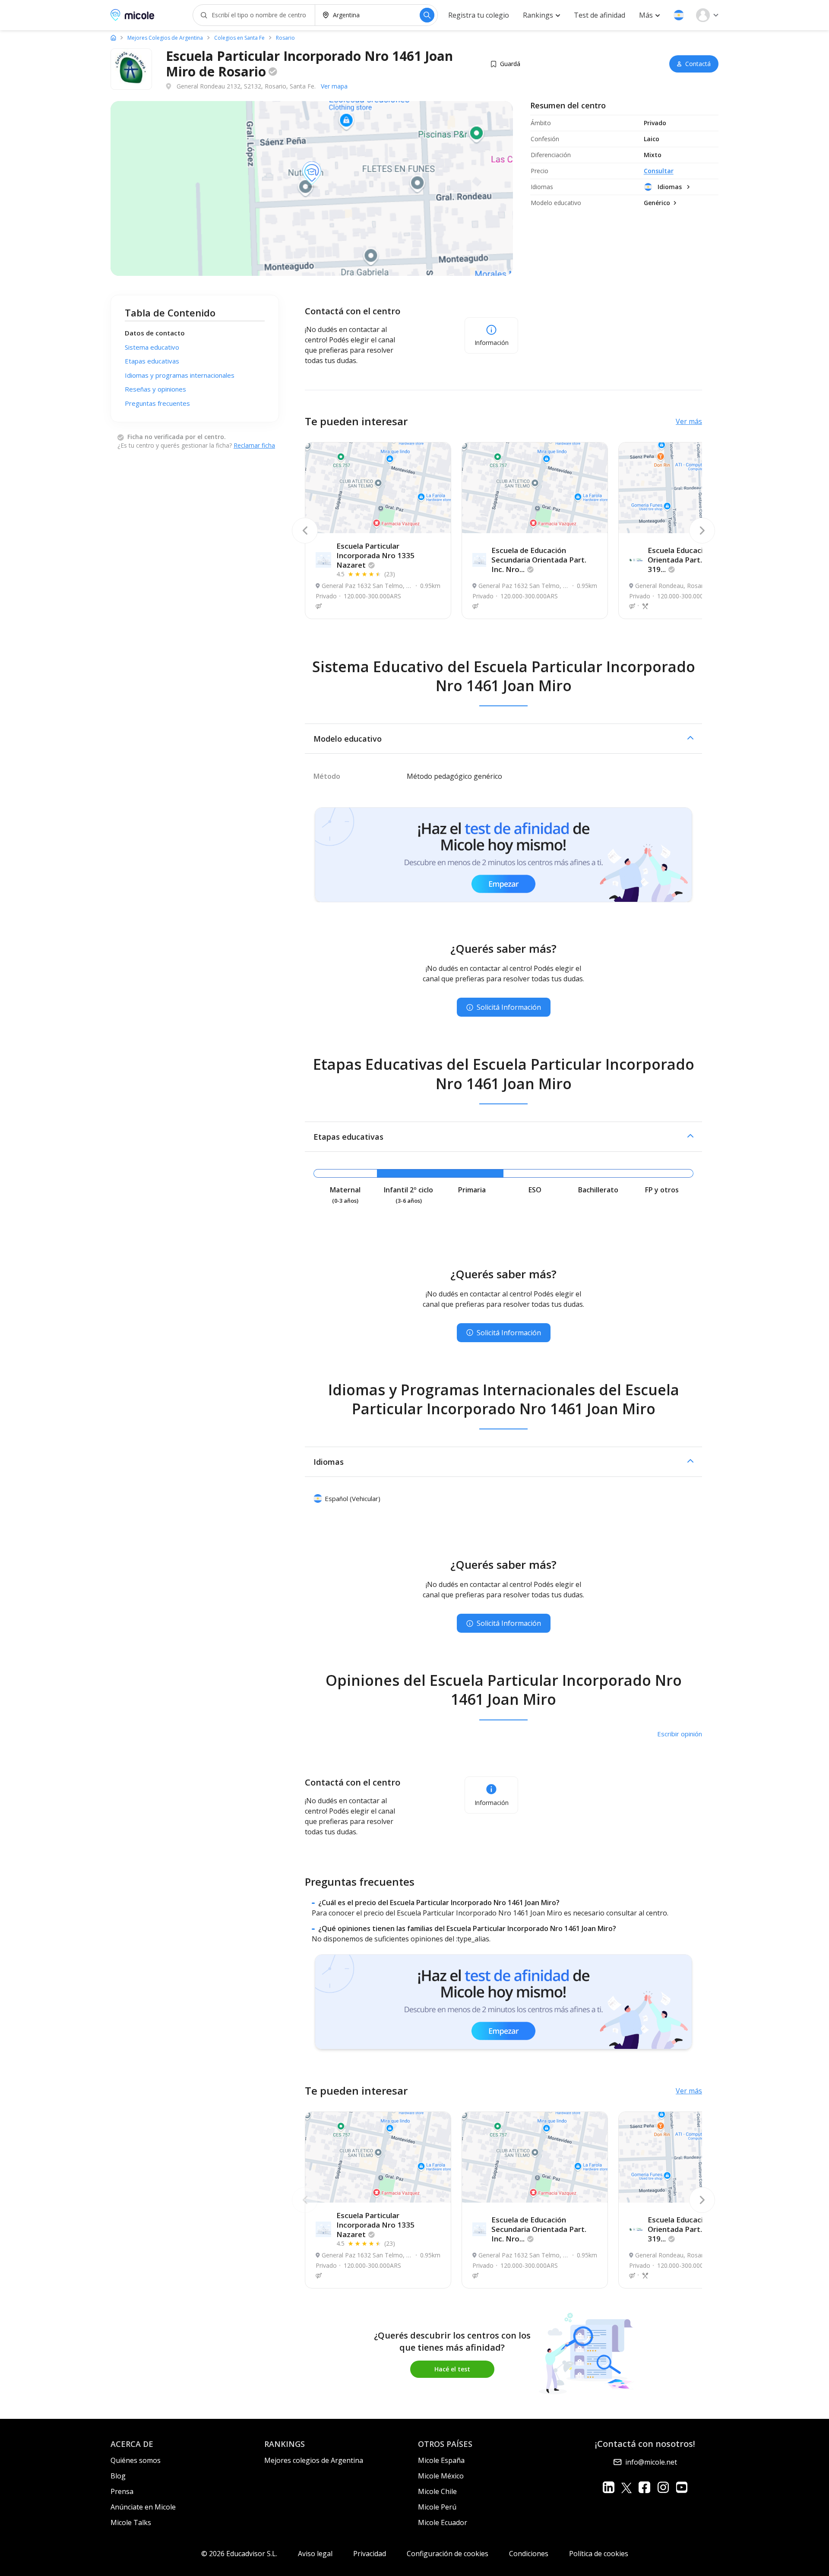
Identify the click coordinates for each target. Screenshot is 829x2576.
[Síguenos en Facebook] (644, 2487)
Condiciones (529, 2554)
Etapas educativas (152, 361)
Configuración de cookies (448, 2554)
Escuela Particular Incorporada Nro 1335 (375, 555)
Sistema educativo (152, 347)
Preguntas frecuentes (157, 403)
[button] (679, 15)
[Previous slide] (305, 531)
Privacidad (370, 2554)
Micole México (441, 2476)
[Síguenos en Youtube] (682, 2487)
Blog (118, 2476)
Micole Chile (437, 2491)
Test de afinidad (600, 15)
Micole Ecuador (443, 2522)
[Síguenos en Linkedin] (609, 2487)
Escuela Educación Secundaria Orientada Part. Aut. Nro (700, 560)
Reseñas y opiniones (155, 389)
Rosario (285, 38)
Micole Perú (437, 2507)
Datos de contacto (155, 333)
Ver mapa (334, 86)
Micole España (441, 2460)
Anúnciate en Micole (143, 2507)
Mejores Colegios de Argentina (165, 38)
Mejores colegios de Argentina (314, 2460)
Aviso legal (315, 2554)
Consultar (659, 171)
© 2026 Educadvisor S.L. (239, 2554)
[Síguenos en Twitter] (626, 2487)
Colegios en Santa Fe (239, 38)
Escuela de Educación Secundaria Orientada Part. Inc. (539, 560)
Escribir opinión (680, 1734)
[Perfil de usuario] (707, 15)
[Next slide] (702, 531)
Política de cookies (599, 2554)
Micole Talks (131, 2522)
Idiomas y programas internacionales (180, 375)
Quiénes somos (136, 2460)
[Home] (113, 38)
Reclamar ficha (254, 445)
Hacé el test (452, 2369)
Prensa (122, 2491)
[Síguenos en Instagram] (663, 2487)
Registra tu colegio (479, 15)
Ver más (689, 421)
